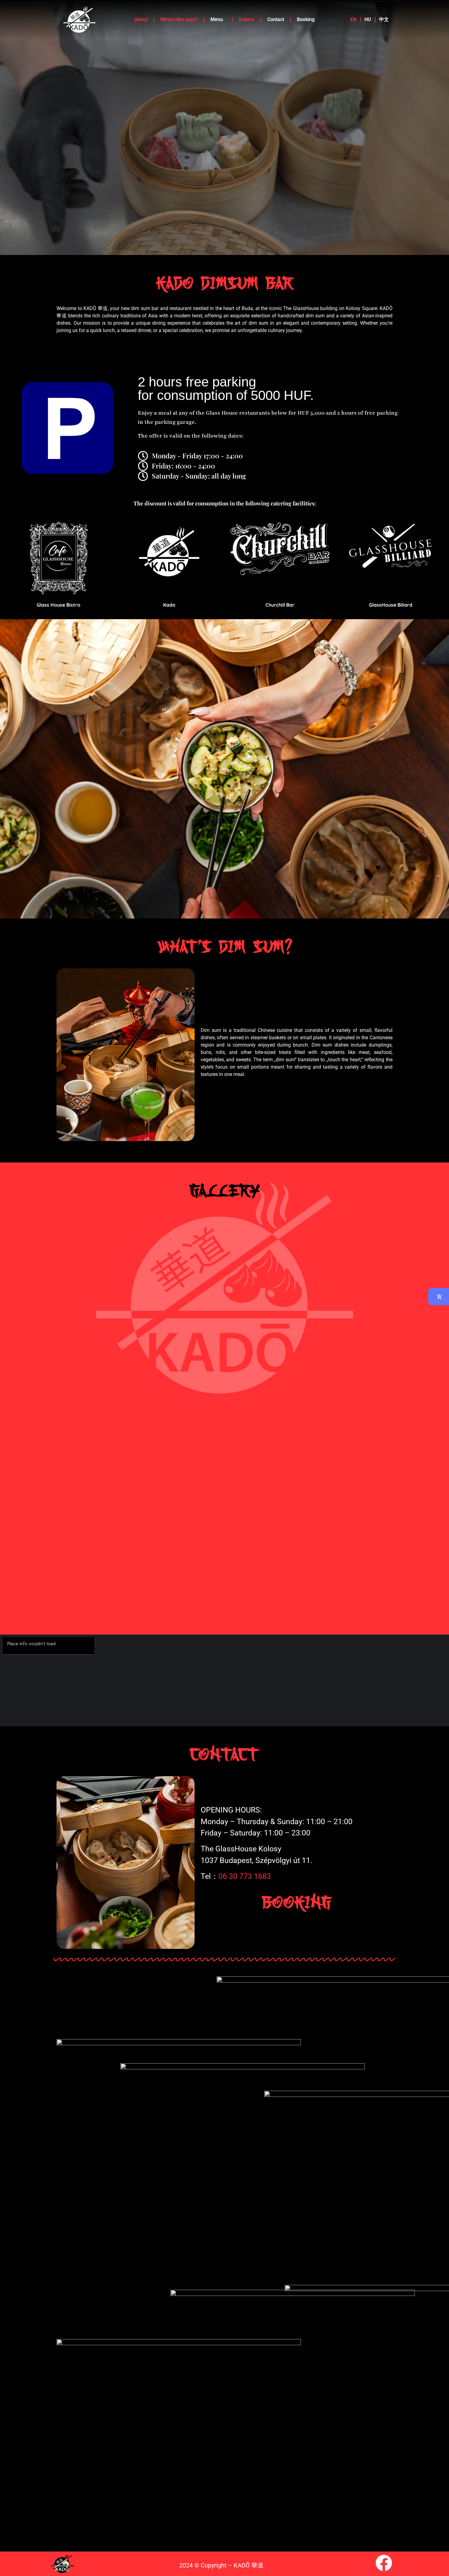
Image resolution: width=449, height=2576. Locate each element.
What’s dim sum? (179, 19)
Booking (306, 19)
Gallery (247, 19)
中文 (384, 19)
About (141, 19)
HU (368, 19)
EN (353, 19)
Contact (276, 19)
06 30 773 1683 (245, 1876)
